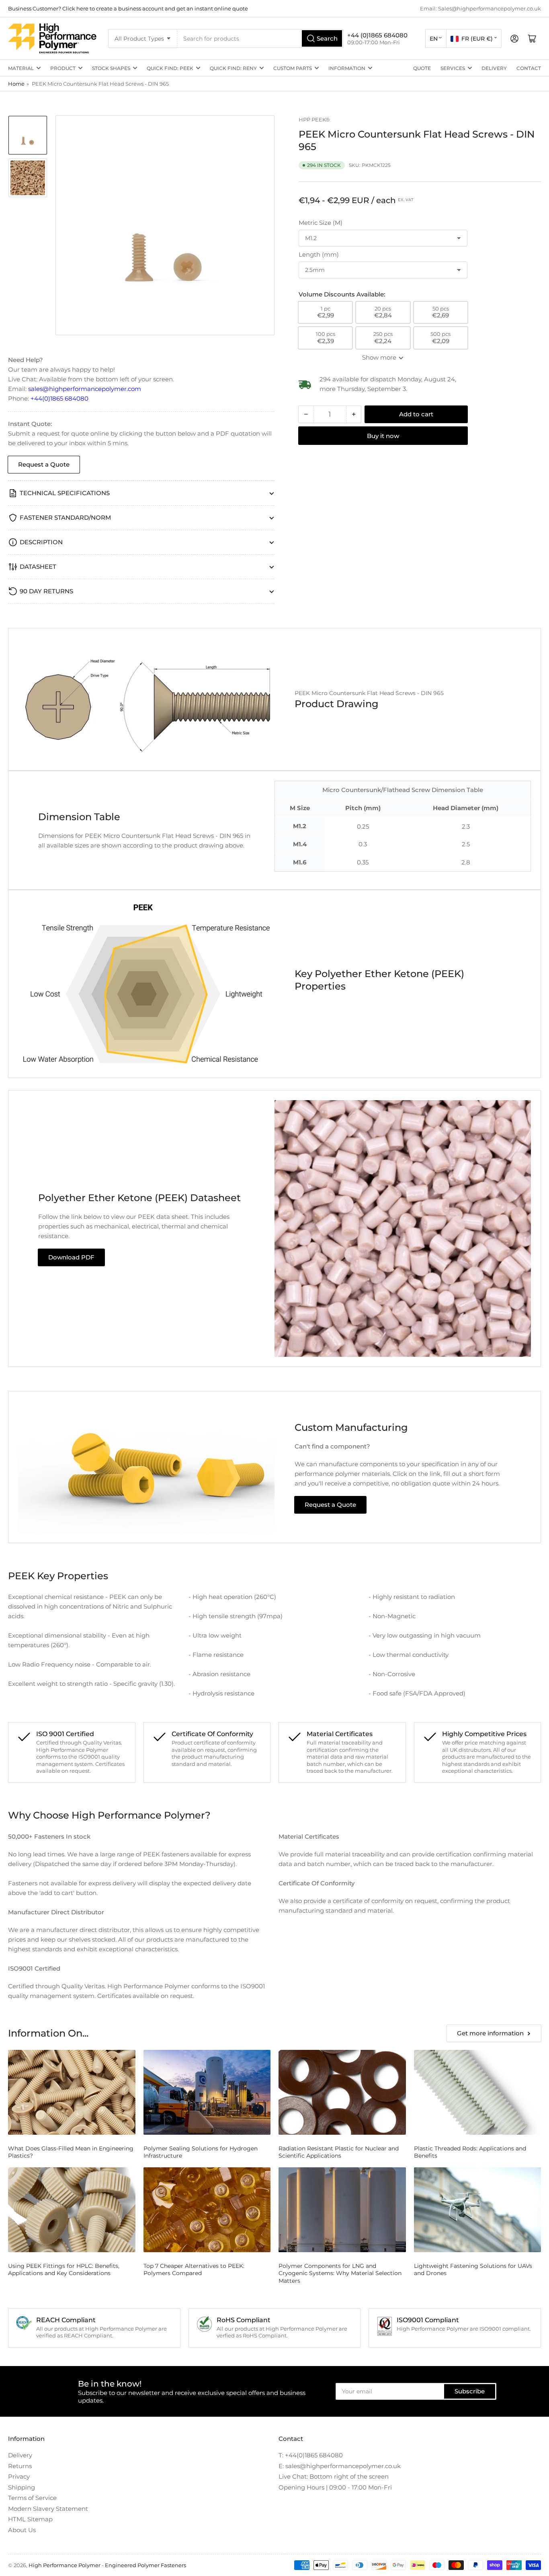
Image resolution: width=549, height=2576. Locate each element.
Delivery (494, 68)
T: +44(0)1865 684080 (311, 2455)
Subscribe (470, 2391)
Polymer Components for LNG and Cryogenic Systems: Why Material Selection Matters (340, 2273)
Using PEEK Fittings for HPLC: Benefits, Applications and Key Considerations (64, 2269)
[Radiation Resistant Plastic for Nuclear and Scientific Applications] (342, 2092)
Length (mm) (319, 254)
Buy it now (383, 436)
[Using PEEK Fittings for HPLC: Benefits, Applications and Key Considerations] (72, 2210)
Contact (529, 68)
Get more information (490, 2033)
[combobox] (260, 38)
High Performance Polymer (65, 2565)
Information (347, 68)
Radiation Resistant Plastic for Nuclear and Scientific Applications (339, 2152)
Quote (422, 68)
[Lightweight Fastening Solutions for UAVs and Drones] (478, 2210)
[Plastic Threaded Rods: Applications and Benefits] (478, 2092)
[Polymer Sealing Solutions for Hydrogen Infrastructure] (207, 2092)
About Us (22, 2530)
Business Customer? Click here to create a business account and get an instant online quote (128, 8)
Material (21, 68)
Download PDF (71, 1257)
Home (16, 84)
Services (453, 68)
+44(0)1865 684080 (59, 398)
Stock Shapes (111, 68)
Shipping (22, 2487)
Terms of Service (32, 2498)
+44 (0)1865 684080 (377, 35)
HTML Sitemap (30, 2519)
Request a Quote (44, 464)
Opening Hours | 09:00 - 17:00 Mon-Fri (335, 2487)
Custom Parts (293, 68)
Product (63, 68)
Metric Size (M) (321, 223)
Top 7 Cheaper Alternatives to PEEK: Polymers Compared (194, 2269)
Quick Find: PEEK (170, 68)
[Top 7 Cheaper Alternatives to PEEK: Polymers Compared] (207, 2210)
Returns (20, 2466)
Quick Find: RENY (233, 68)
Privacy (19, 2476)
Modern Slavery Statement (48, 2509)
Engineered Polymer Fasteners (145, 2565)
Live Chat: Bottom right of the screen (334, 2476)
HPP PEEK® (314, 119)
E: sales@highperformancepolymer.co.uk (340, 2466)
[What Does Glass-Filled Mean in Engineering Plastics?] (72, 2092)
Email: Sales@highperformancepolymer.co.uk (480, 8)
